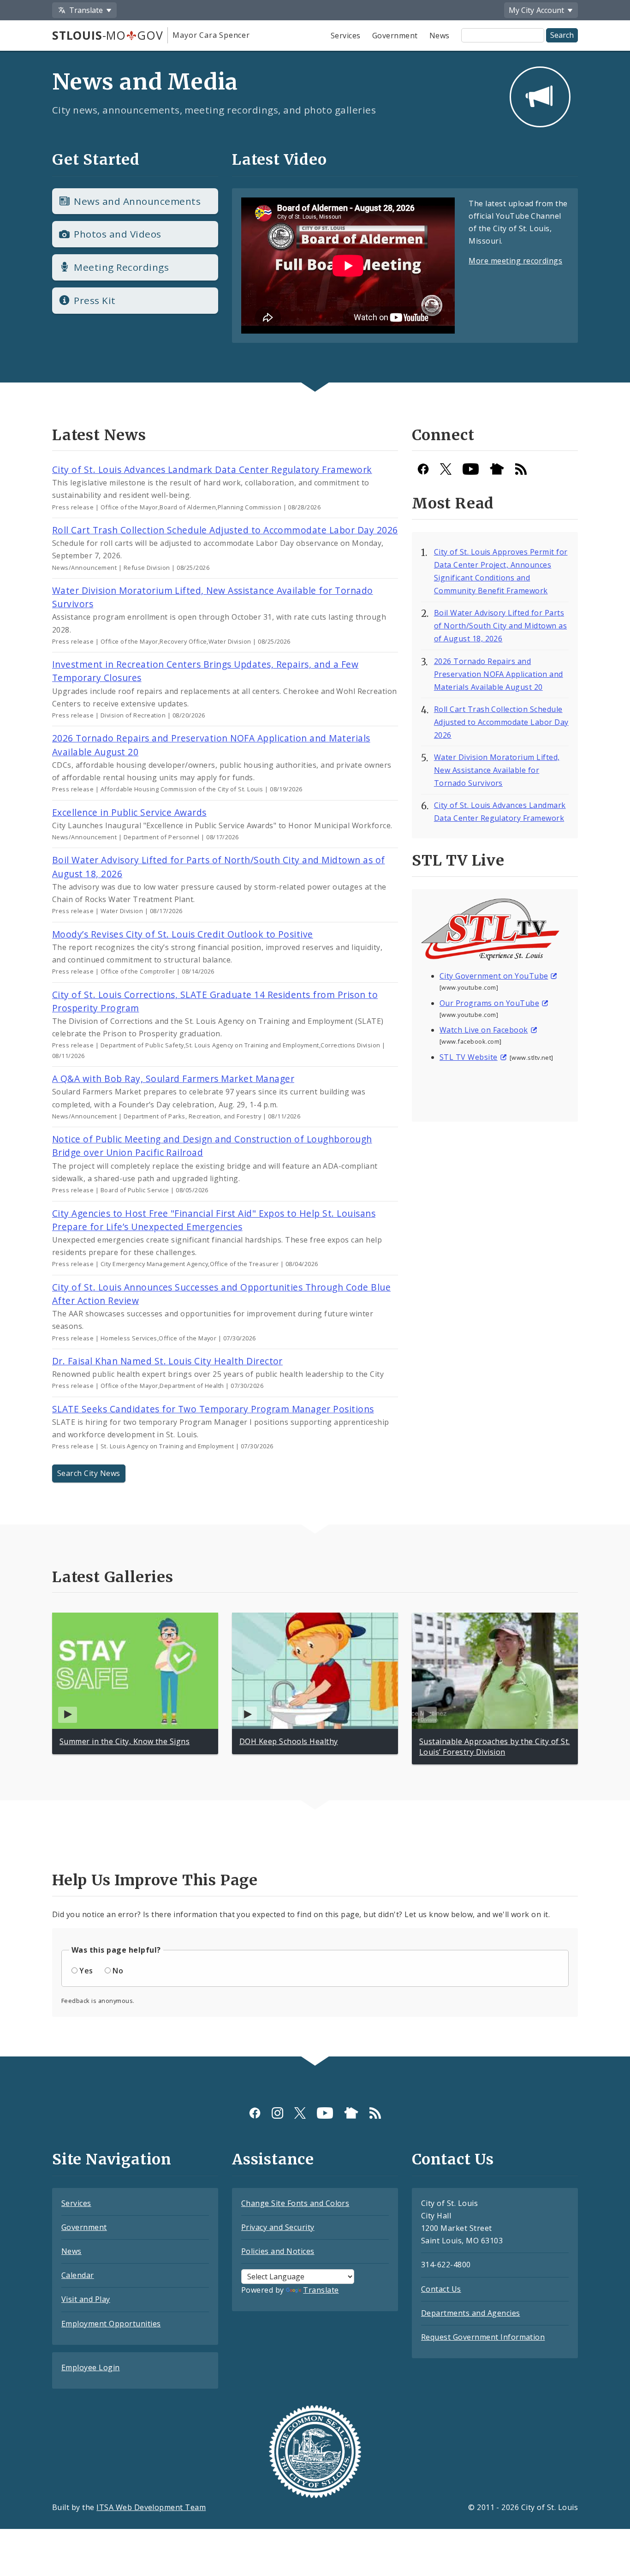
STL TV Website (469, 1057)
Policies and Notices (278, 2251)
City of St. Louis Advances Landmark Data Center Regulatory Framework (212, 469)
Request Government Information (483, 2337)
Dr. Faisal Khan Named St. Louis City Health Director (167, 1361)
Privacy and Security (278, 2227)
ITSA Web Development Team (151, 2507)
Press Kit (95, 300)
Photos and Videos (117, 234)
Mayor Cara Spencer (211, 35)
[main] (315, 1046)
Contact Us (441, 2289)
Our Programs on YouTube (489, 1003)
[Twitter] (446, 469)
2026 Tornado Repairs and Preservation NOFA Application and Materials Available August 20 (499, 674)
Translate (321, 2290)
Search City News (89, 1473)
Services (346, 36)
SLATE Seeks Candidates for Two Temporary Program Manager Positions (213, 1409)
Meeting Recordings (121, 267)
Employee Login (91, 2367)
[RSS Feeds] (521, 469)
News (440, 36)
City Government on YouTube (494, 976)
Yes (86, 1971)
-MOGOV (107, 35)
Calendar (78, 2275)
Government (395, 36)
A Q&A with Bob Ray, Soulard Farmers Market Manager (173, 1079)
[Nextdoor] (497, 469)
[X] (300, 2113)
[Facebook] (423, 469)
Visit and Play (86, 2299)
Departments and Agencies (471, 2313)
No (118, 1971)
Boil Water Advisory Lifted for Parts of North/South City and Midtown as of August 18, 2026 (500, 626)
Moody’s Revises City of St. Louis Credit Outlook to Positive (183, 934)
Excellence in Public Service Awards (129, 812)
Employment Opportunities (111, 2324)
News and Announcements (137, 201)
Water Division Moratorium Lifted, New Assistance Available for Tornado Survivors (497, 770)
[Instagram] (277, 2113)
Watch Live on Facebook (484, 1030)
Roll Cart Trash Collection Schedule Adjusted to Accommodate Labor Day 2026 (225, 530)
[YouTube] (471, 469)
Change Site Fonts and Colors (295, 2203)
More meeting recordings (515, 261)
